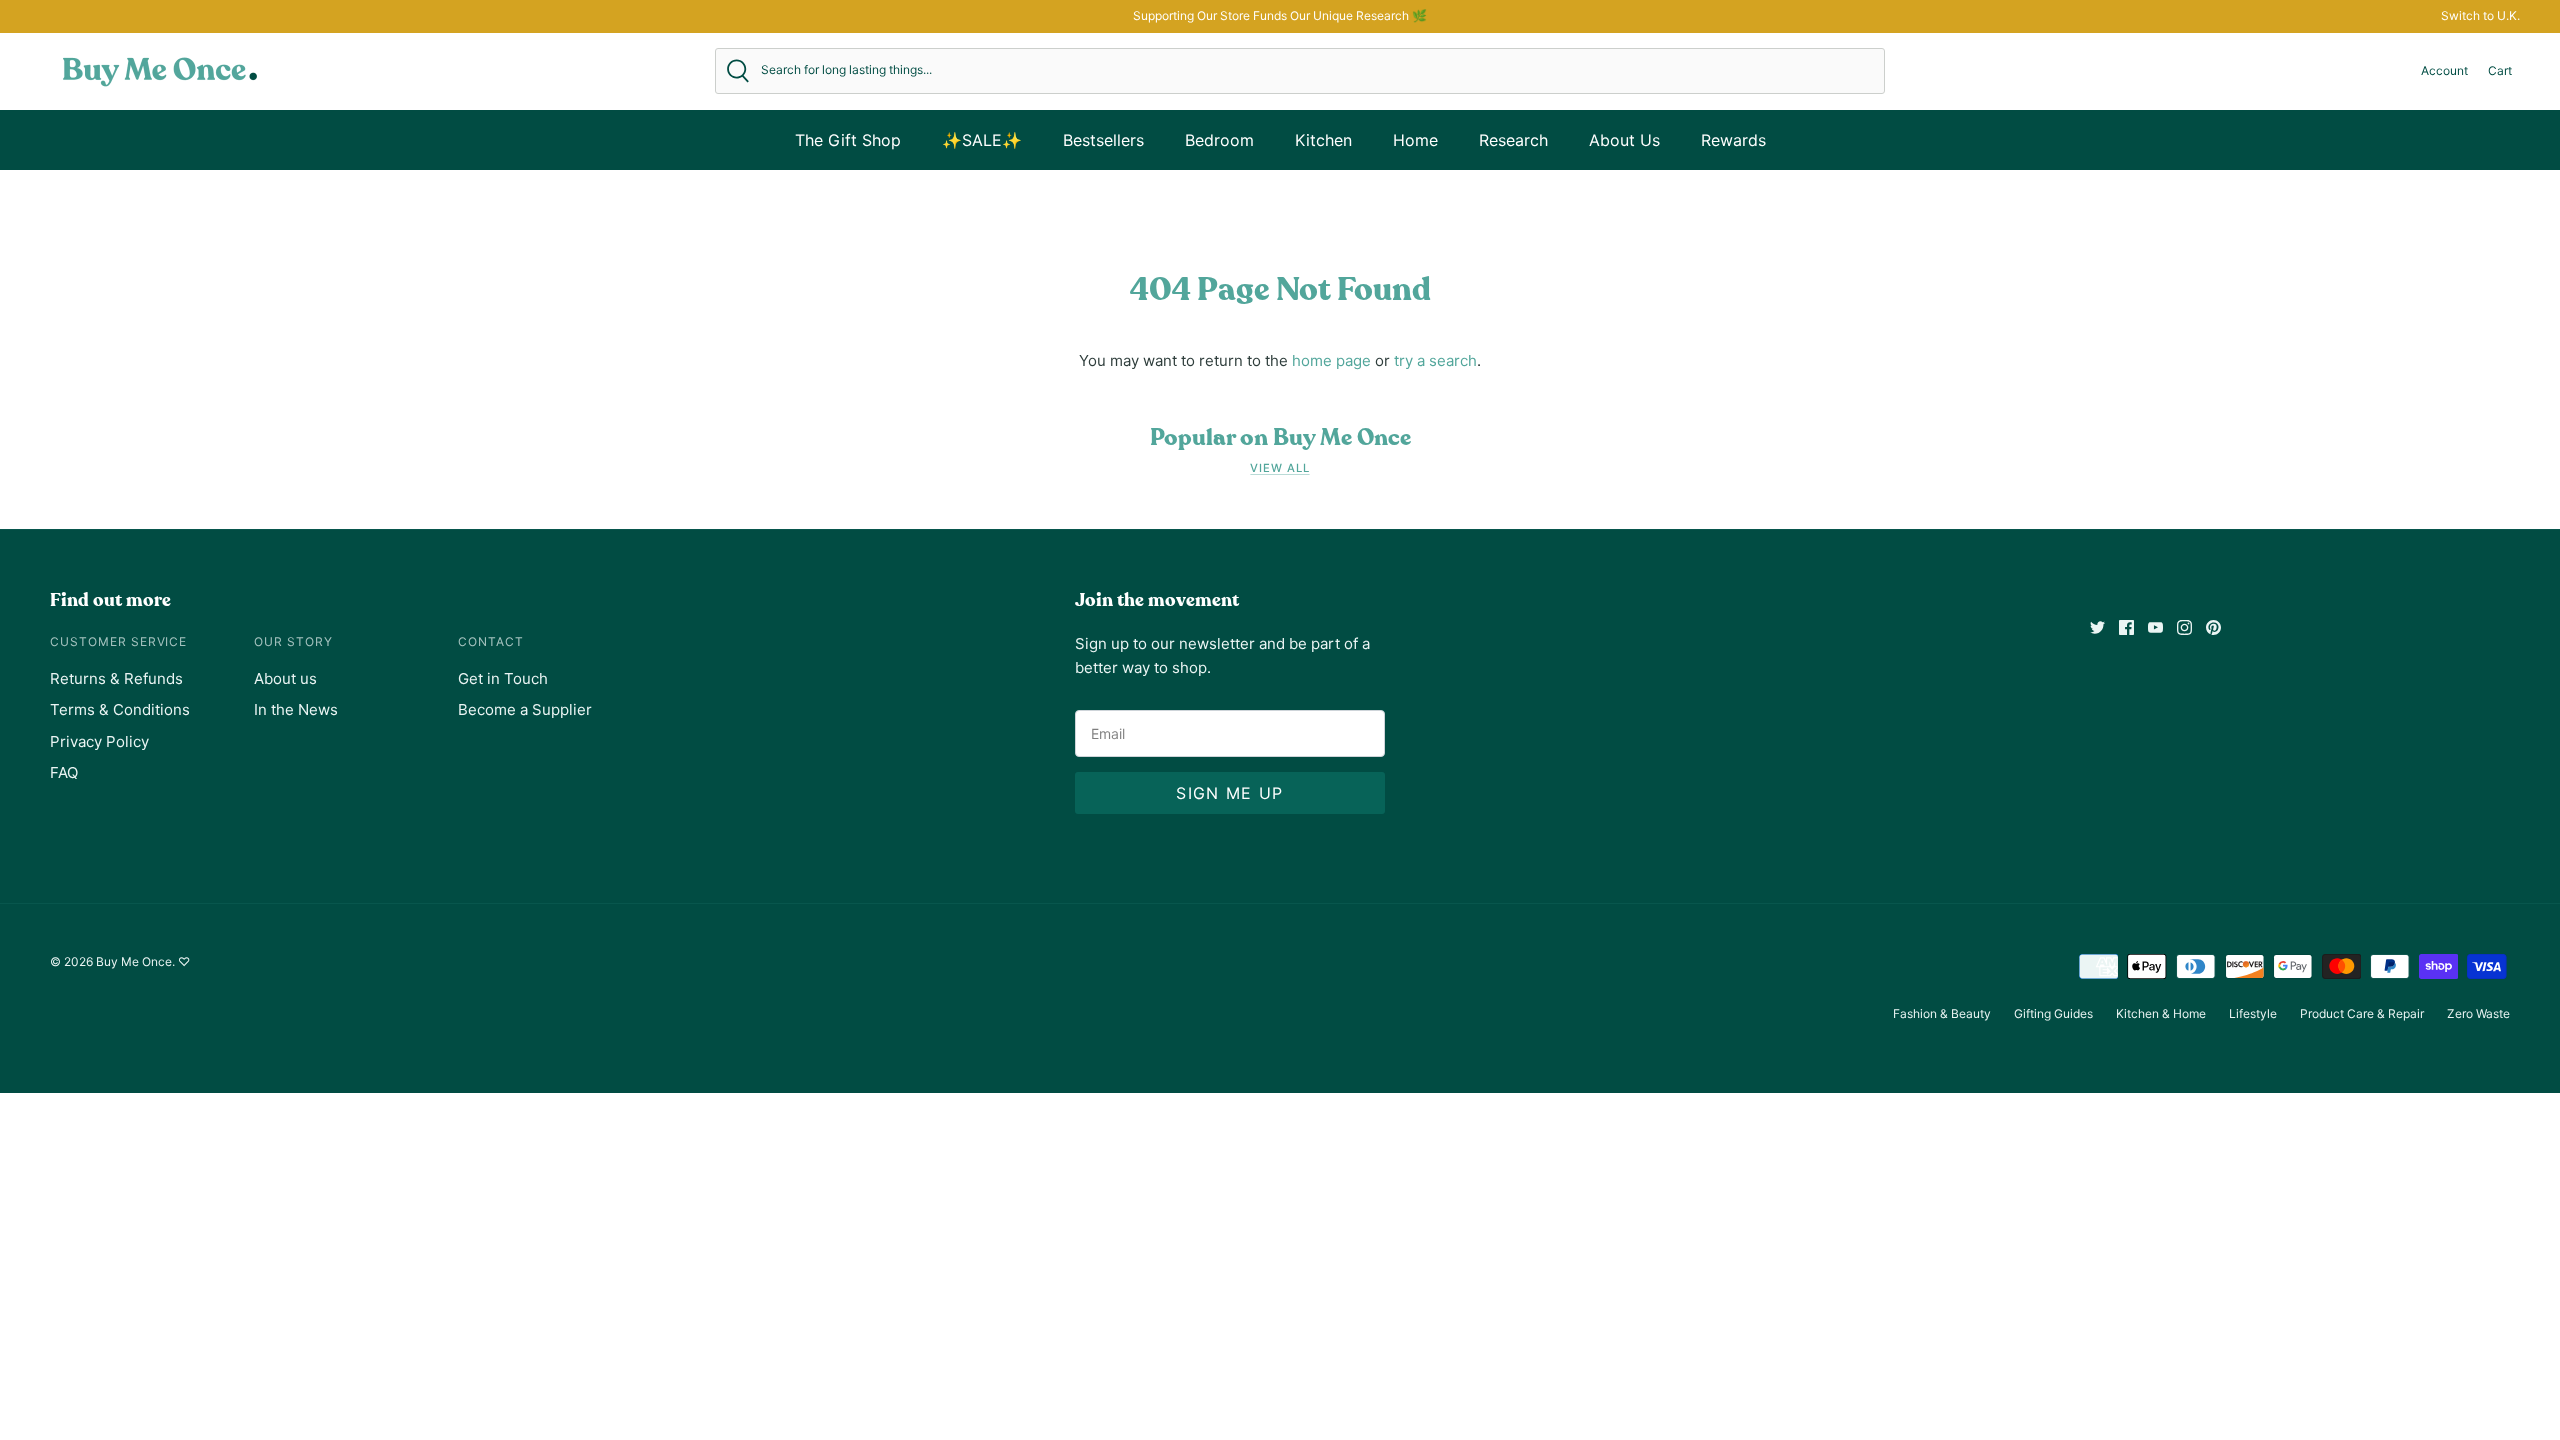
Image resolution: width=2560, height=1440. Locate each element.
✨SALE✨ (982, 140)
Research (1513, 140)
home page (1331, 360)
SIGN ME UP (1229, 793)
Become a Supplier (525, 709)
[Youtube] (2155, 627)
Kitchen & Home (2161, 1013)
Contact (491, 641)
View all (1279, 468)
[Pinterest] (2213, 627)
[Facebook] (2126, 627)
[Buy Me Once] (160, 71)
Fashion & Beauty (1942, 1013)
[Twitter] (2097, 627)
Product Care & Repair (2362, 1013)
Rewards (1733, 140)
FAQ (64, 772)
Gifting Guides (2053, 1013)
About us (285, 678)
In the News (296, 709)
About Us (1624, 140)
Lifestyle (2253, 1013)
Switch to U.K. (2480, 15)
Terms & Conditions (120, 709)
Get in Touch (503, 678)
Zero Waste (2478, 1013)
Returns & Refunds (116, 678)
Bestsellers (1103, 140)
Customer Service (118, 641)
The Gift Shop (848, 140)
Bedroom (1219, 140)
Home (1415, 140)
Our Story (293, 641)
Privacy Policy (99, 741)
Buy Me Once (134, 961)
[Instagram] (2184, 627)
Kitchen (1323, 140)
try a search (1435, 360)
